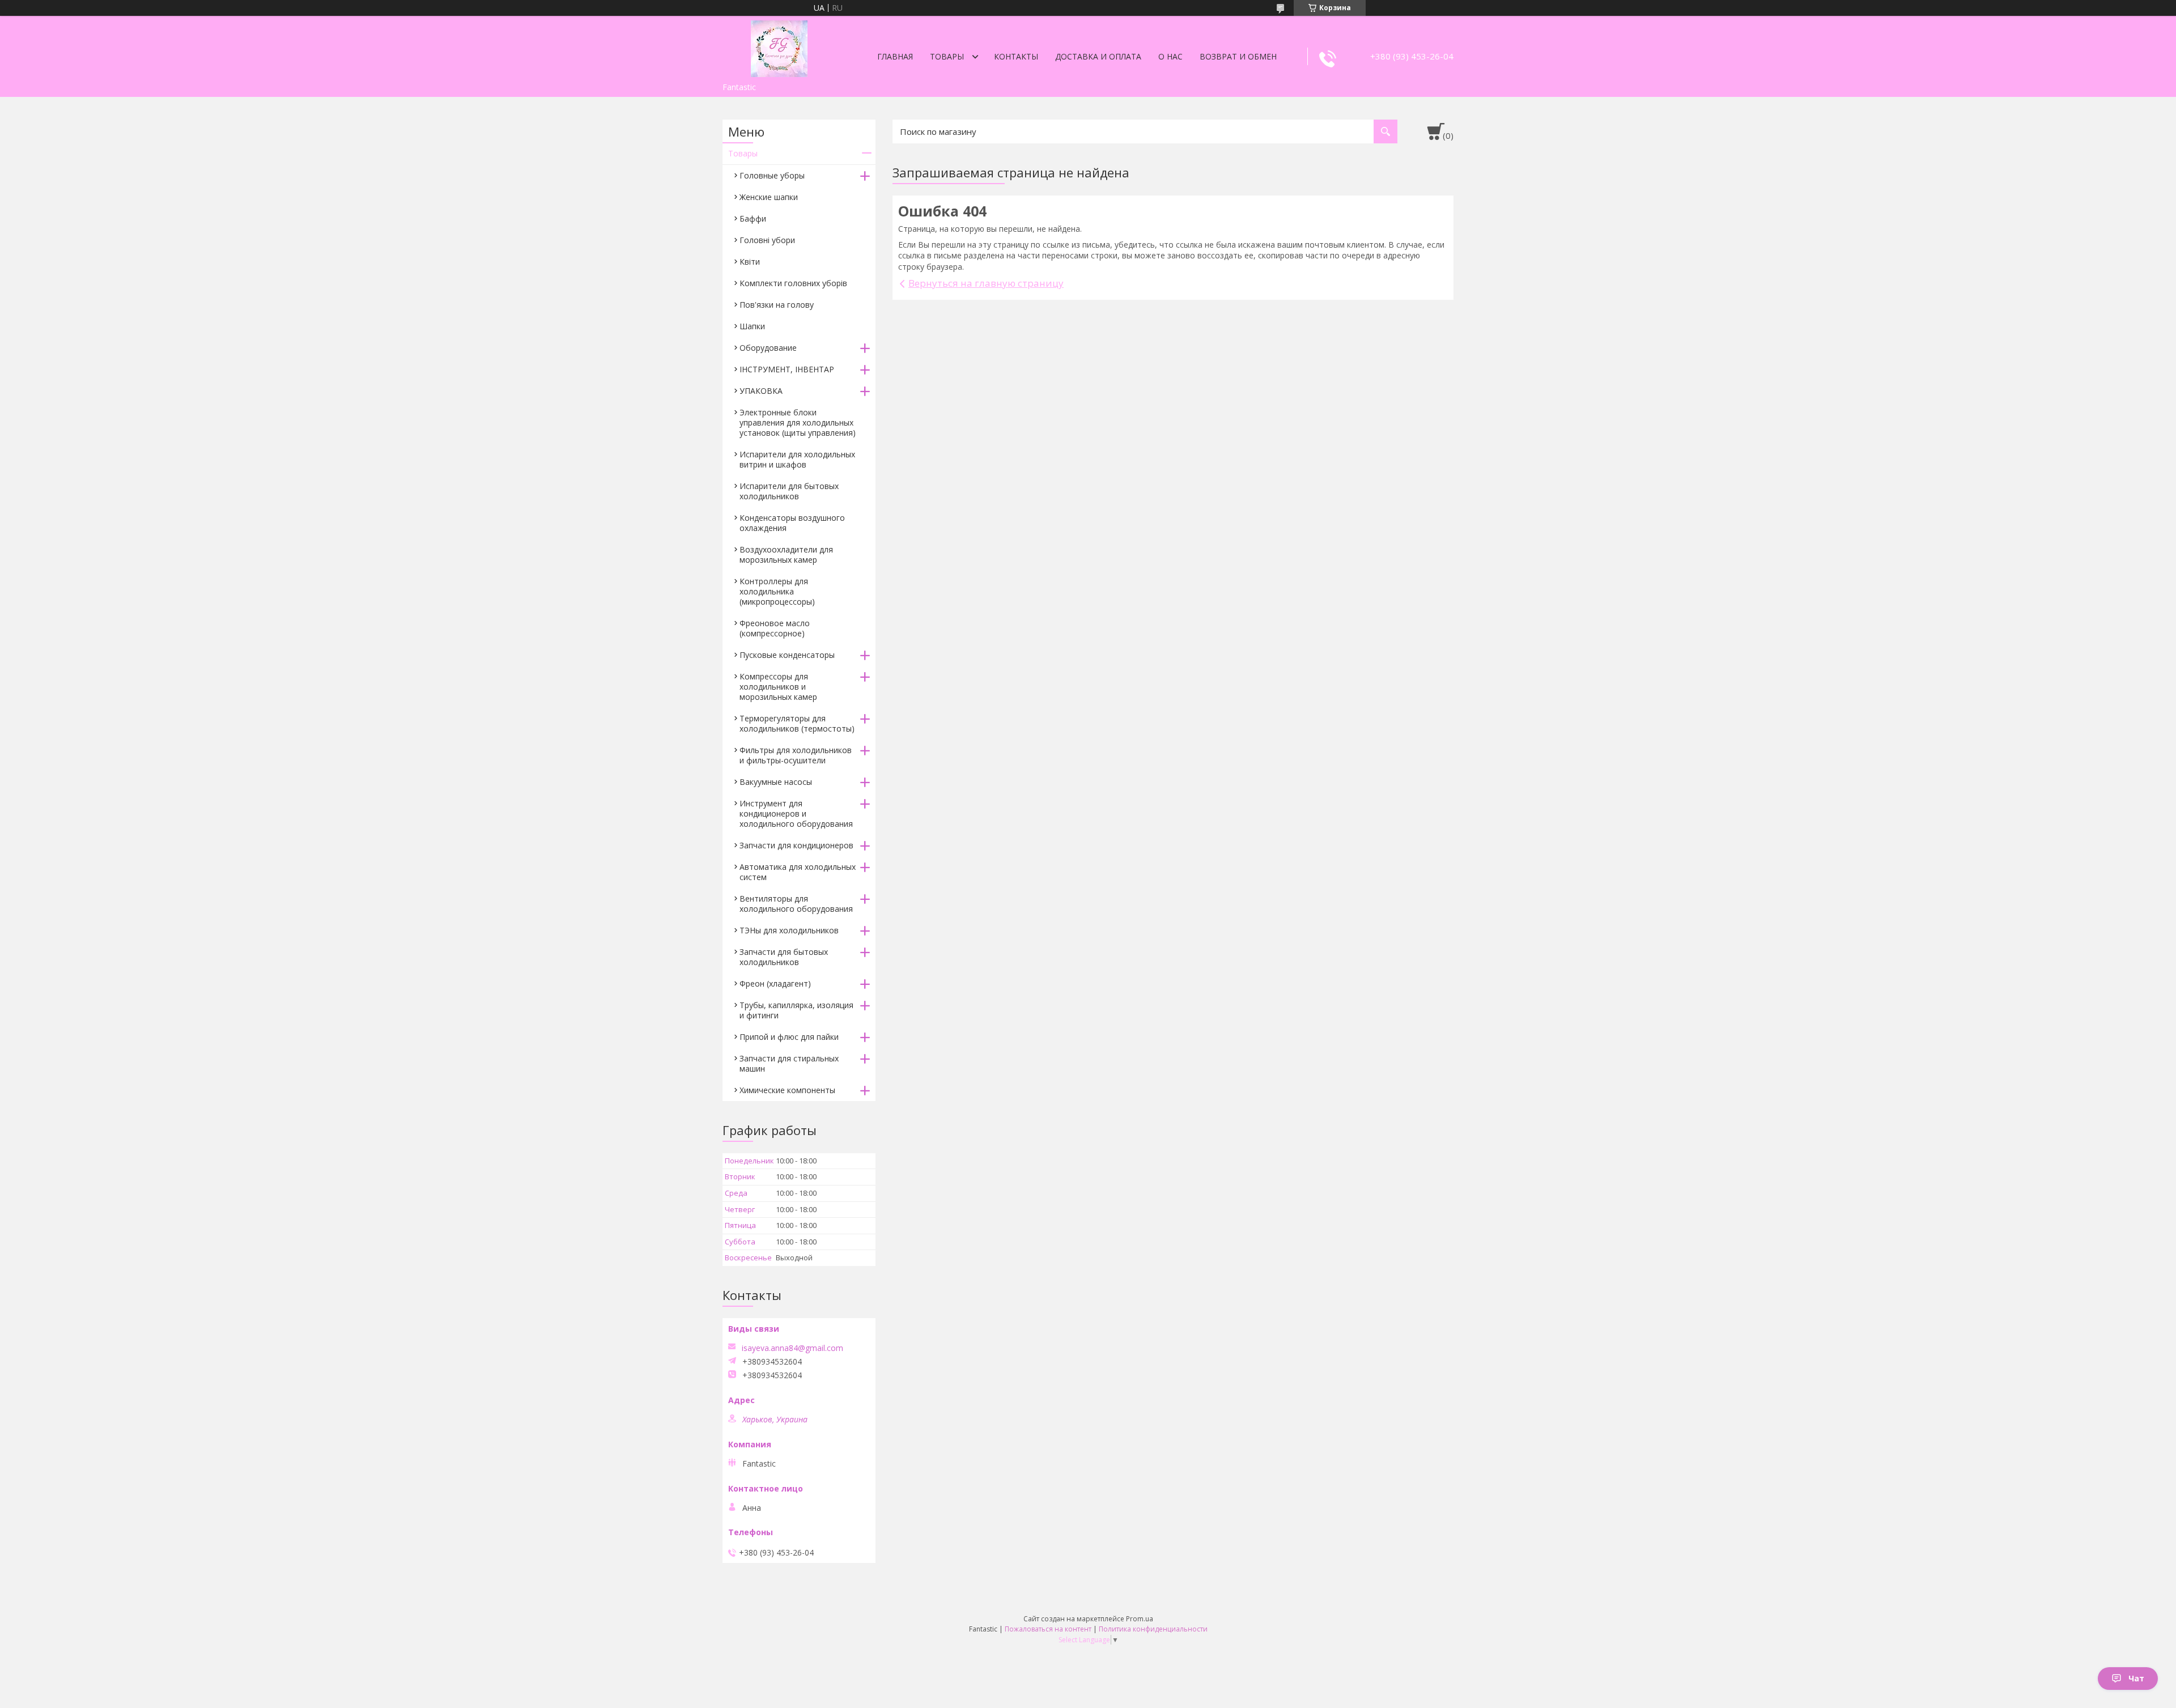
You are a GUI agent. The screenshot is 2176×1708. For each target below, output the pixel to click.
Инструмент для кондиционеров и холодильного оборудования (796, 813)
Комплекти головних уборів (793, 283)
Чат (2136, 1678)
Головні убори (767, 240)
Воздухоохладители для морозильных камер (786, 555)
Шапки (752, 326)
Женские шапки (769, 197)
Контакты (1016, 56)
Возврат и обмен (1238, 56)
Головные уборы (772, 175)
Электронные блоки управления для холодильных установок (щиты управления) (798, 422)
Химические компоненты (787, 1090)
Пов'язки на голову (777, 305)
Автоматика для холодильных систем (798, 872)
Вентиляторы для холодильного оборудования (796, 904)
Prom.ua (1140, 1619)
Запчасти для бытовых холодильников (784, 957)
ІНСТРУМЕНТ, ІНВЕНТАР (787, 369)
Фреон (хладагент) (775, 983)
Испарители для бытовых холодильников (789, 491)
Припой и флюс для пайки (789, 1037)
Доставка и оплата (1098, 56)
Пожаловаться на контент (1048, 1629)
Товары (947, 56)
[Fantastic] (779, 46)
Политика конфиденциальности (1153, 1629)
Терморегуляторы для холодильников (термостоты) (797, 723)
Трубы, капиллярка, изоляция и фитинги (796, 1010)
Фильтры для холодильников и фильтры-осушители (796, 755)
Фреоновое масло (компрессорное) (775, 628)
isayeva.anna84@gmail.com (792, 1348)
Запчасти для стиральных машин (789, 1063)
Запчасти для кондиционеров (796, 845)
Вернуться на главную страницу (986, 283)
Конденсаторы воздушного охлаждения (792, 523)
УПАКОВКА (761, 391)
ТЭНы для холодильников (789, 930)
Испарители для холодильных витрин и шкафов (797, 459)
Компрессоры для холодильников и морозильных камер (778, 687)
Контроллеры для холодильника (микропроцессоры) (777, 591)
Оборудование (768, 348)
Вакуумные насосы (776, 782)
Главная (895, 56)
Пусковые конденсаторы (787, 655)
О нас (1170, 56)
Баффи (753, 218)
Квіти (750, 262)
